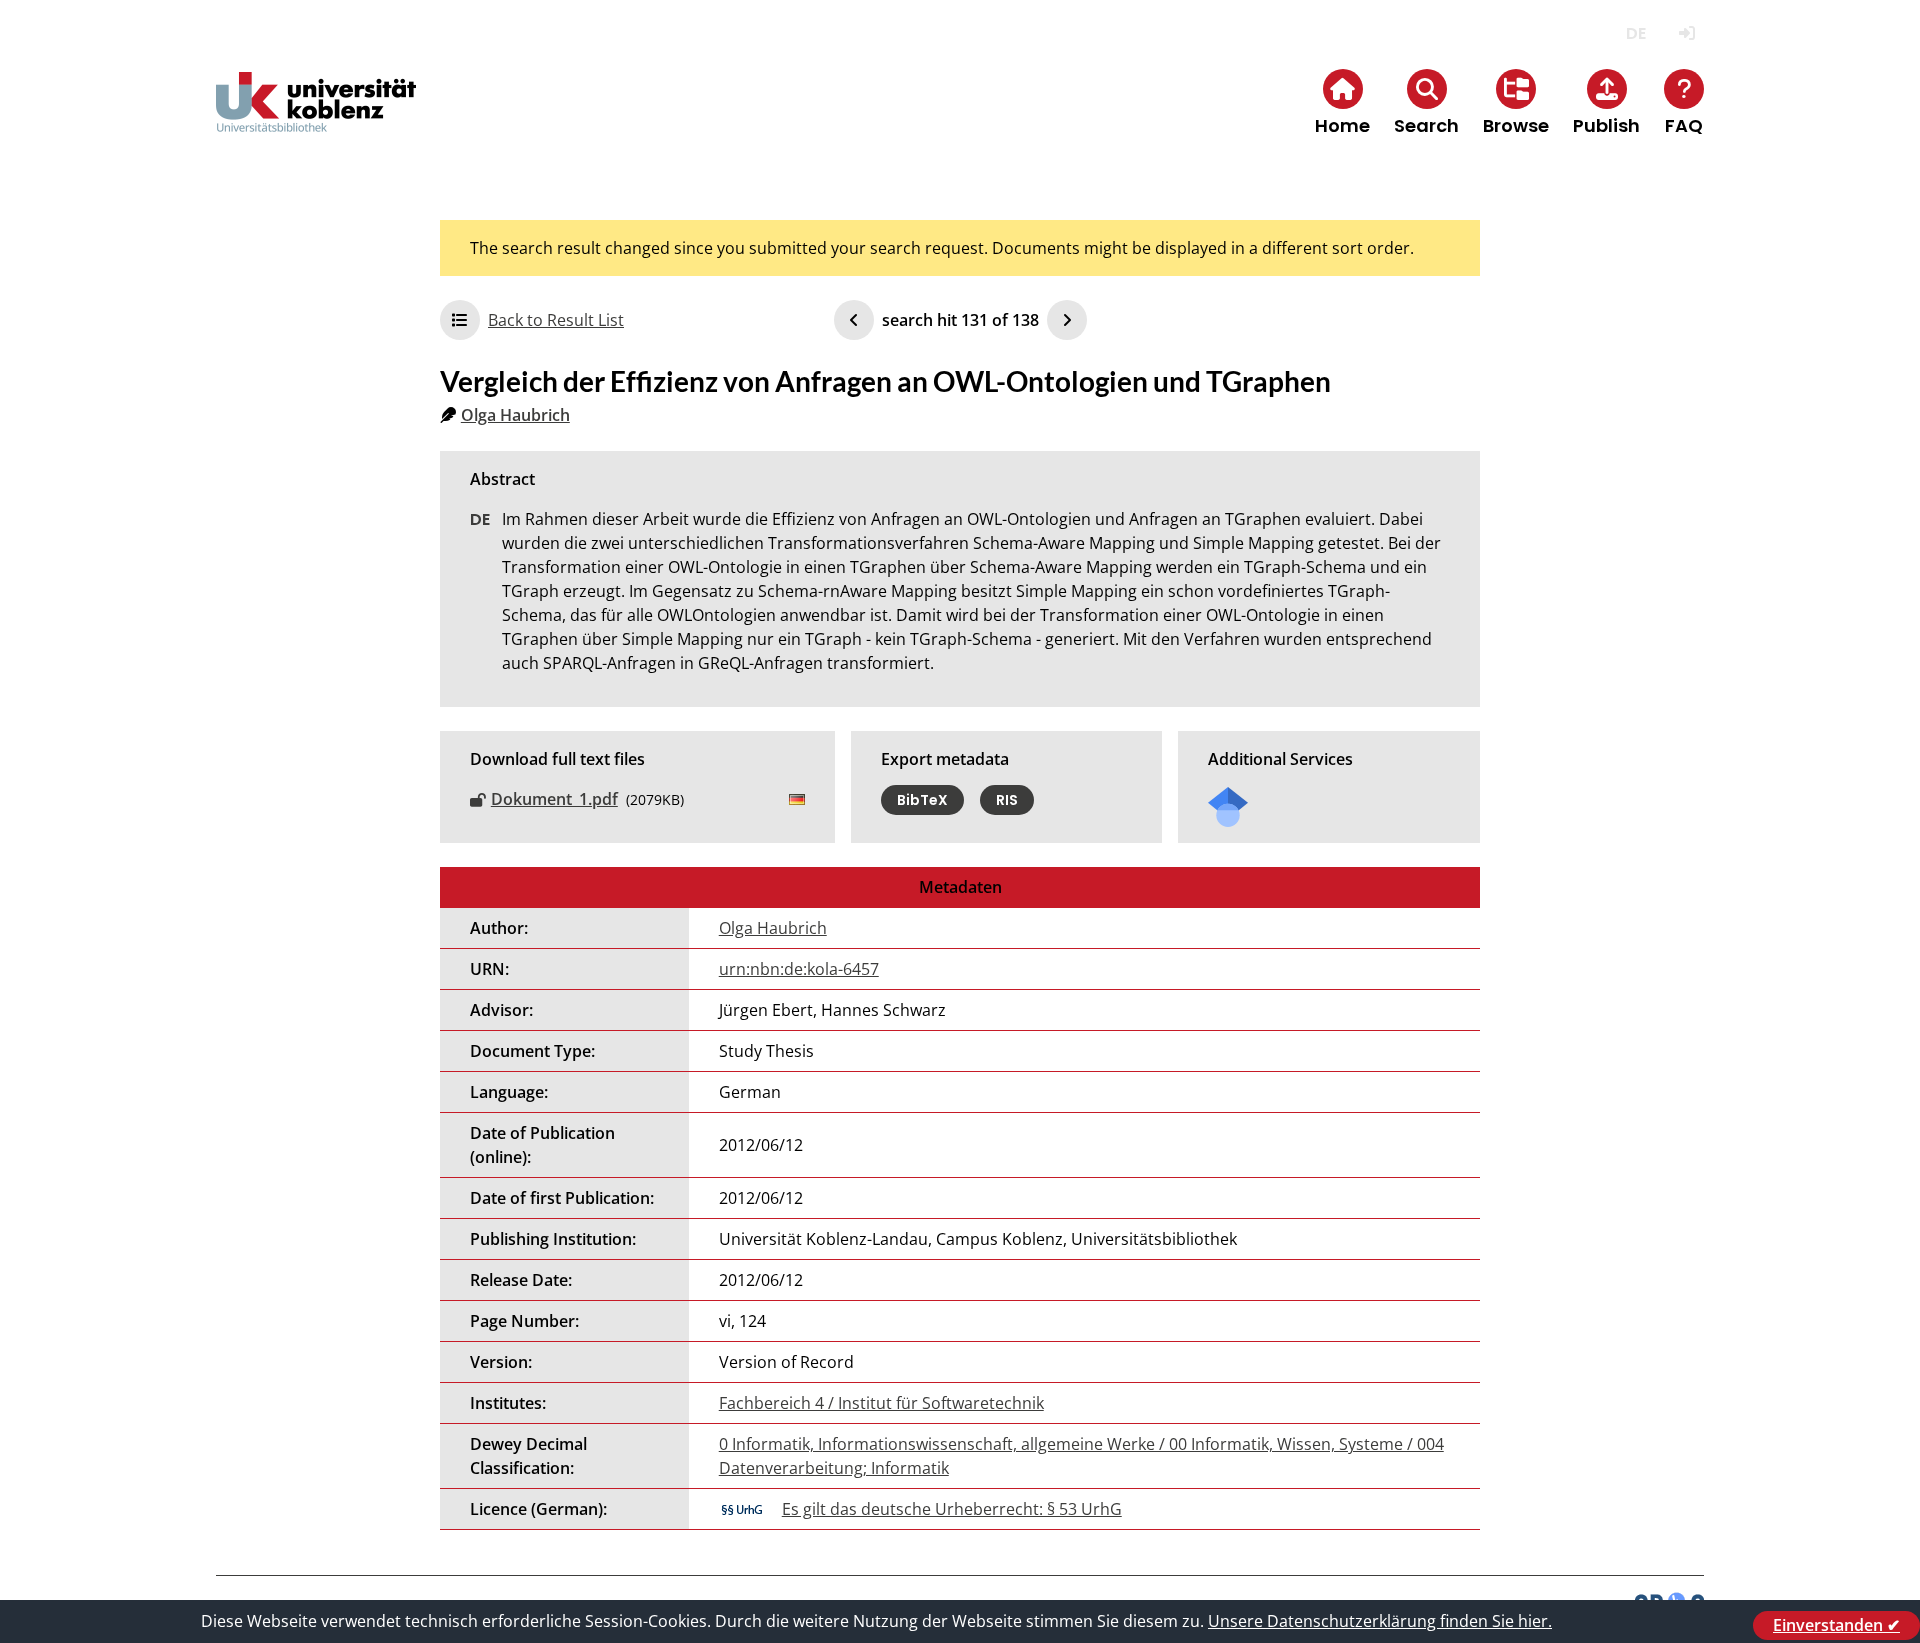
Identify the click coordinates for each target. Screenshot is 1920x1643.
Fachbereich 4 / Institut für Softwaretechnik (881, 1403)
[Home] (316, 118)
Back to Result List (556, 320)
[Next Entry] (1067, 320)
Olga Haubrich (515, 415)
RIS (1007, 800)
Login (1686, 33)
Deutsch (1635, 33)
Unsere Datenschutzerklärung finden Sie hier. (1380, 1621)
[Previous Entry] (854, 320)
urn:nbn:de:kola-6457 (799, 969)
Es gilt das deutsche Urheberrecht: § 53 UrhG (952, 1509)
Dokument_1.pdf (554, 799)
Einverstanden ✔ (1836, 1625)
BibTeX (922, 800)
